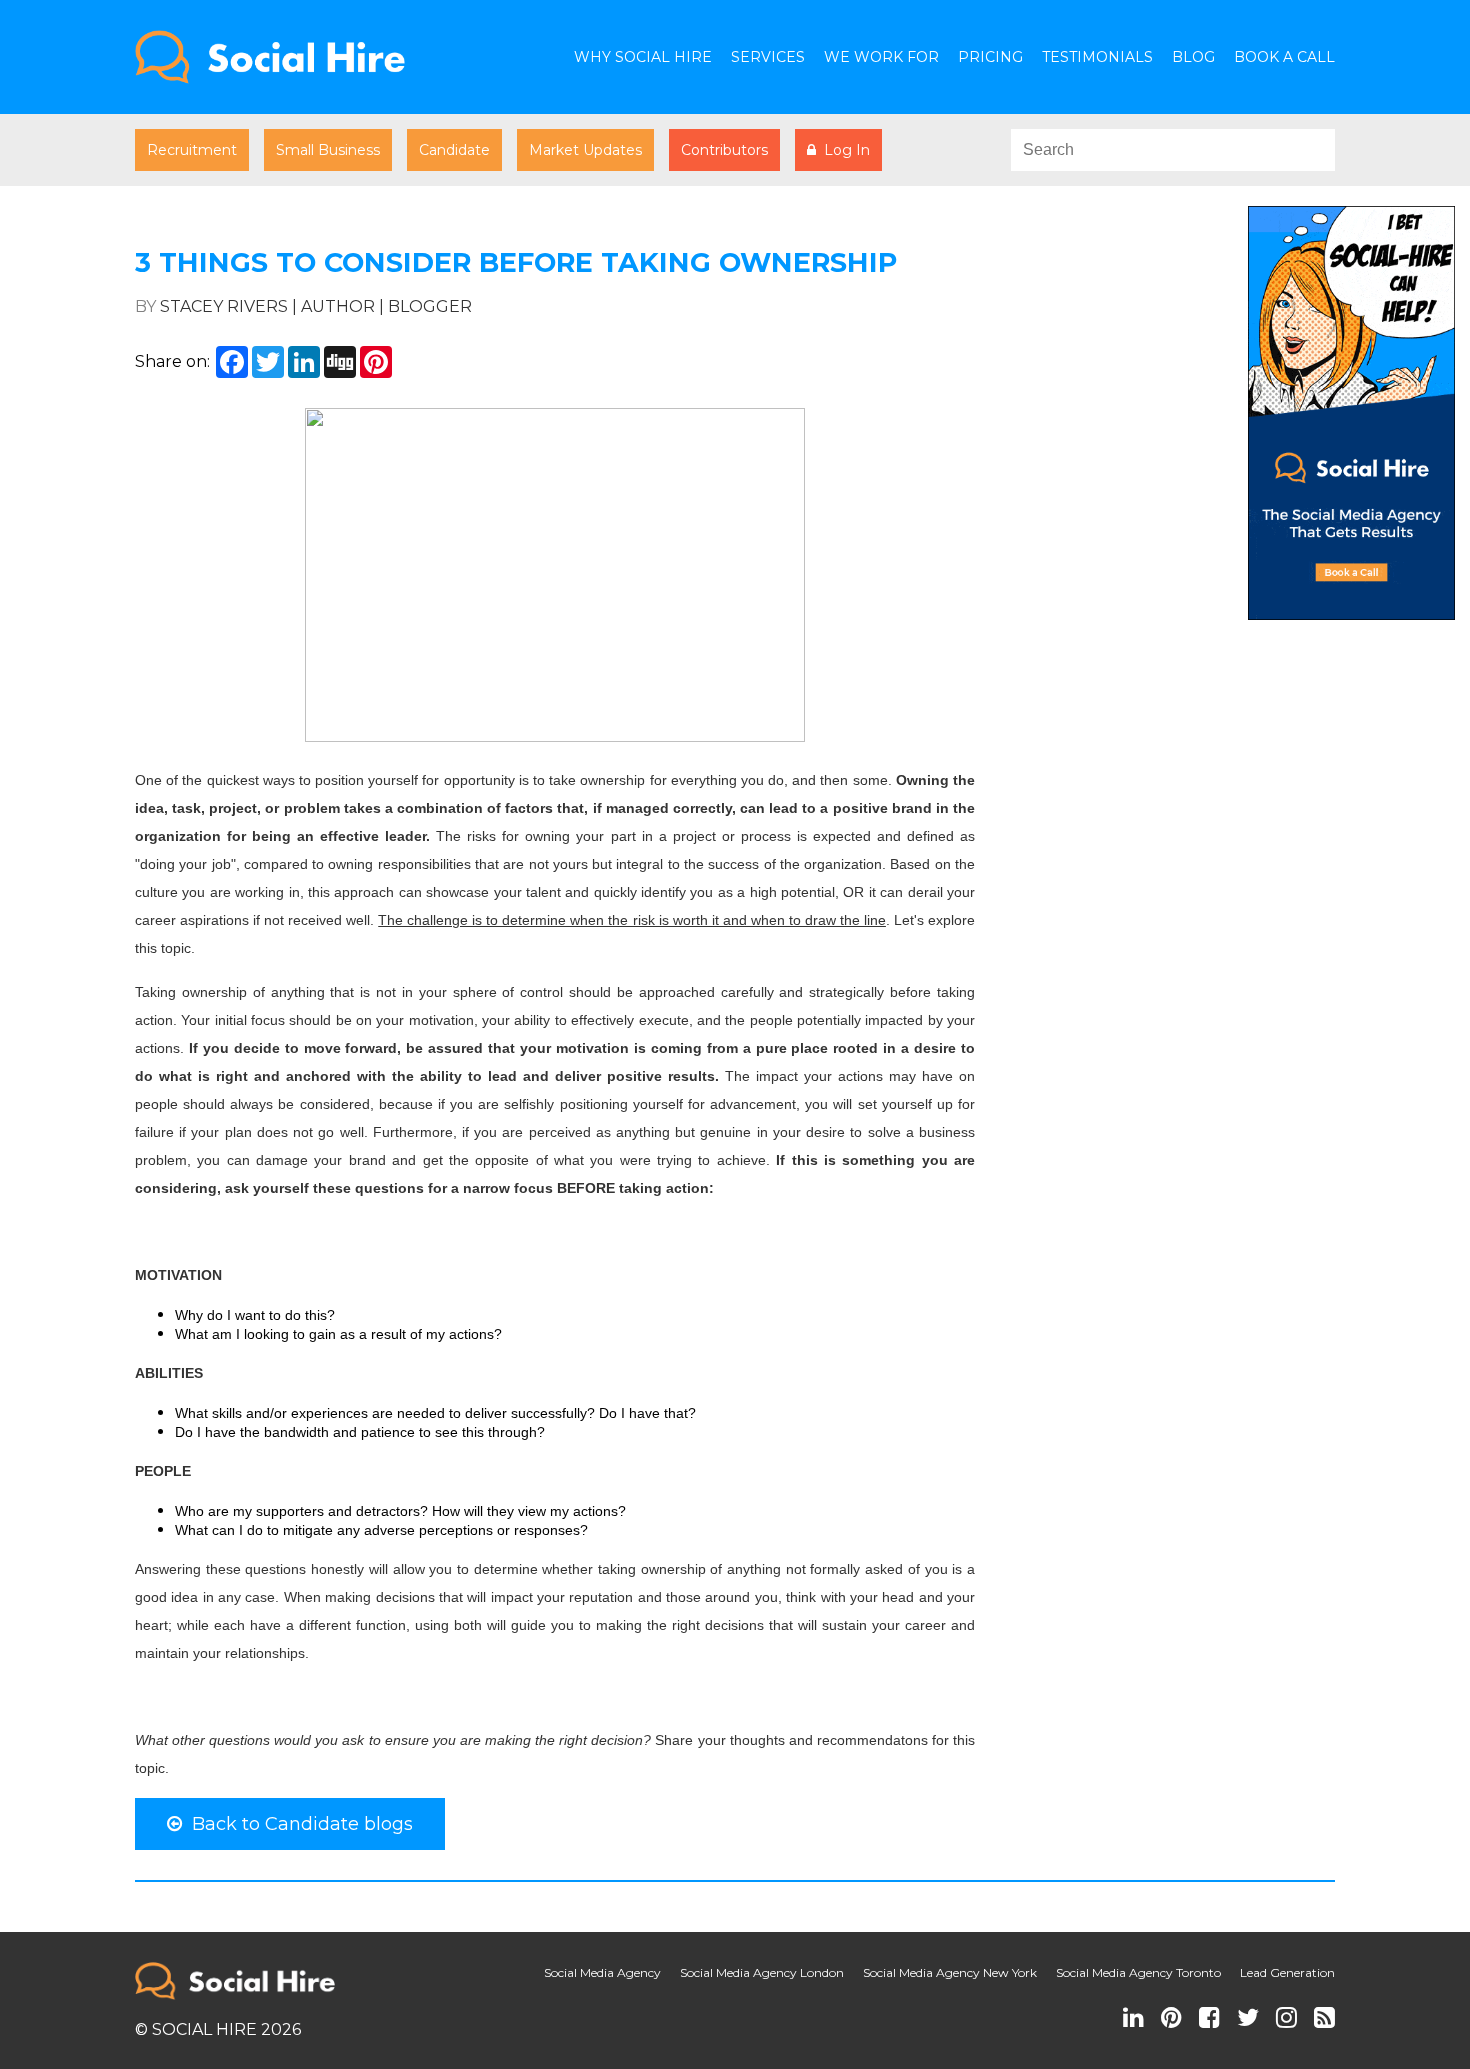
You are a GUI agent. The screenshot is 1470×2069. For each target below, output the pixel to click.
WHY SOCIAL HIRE (643, 57)
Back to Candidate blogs (297, 1824)
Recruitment (192, 150)
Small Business (328, 150)
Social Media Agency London (762, 1972)
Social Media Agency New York (950, 1972)
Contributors (724, 150)
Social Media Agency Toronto (1138, 1972)
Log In (843, 150)
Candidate (454, 150)
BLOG (1193, 57)
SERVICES (768, 57)
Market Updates (585, 150)
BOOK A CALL (1284, 57)
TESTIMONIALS (1097, 57)
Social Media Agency (602, 1972)
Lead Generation (1287, 1972)
